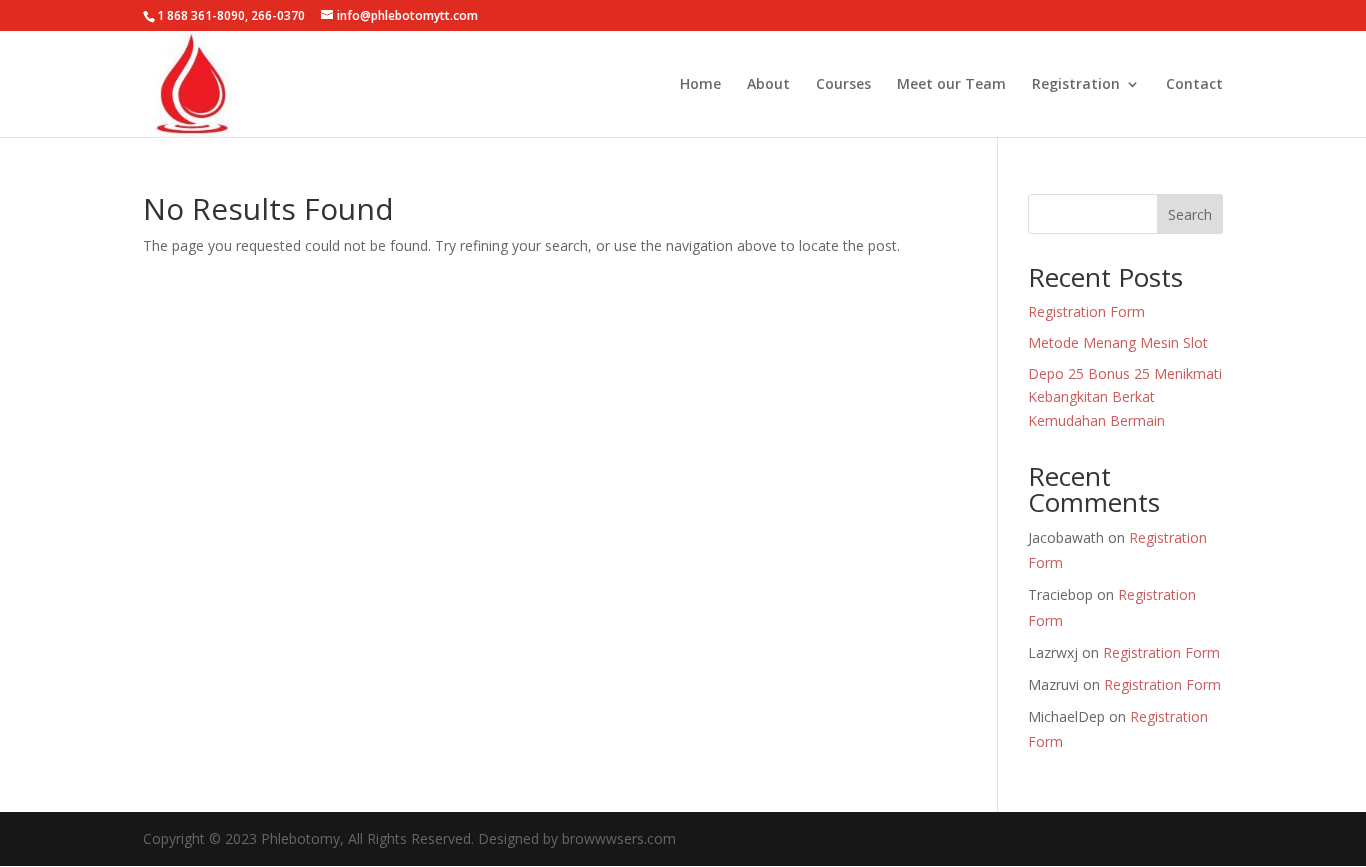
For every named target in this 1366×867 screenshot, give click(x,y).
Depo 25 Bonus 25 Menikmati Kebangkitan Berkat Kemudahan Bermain (1125, 397)
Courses (843, 85)
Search (1190, 214)
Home (700, 85)
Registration (1076, 85)
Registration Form (1086, 311)
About (768, 85)
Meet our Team (951, 85)
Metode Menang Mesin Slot (1118, 342)
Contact (1194, 85)
